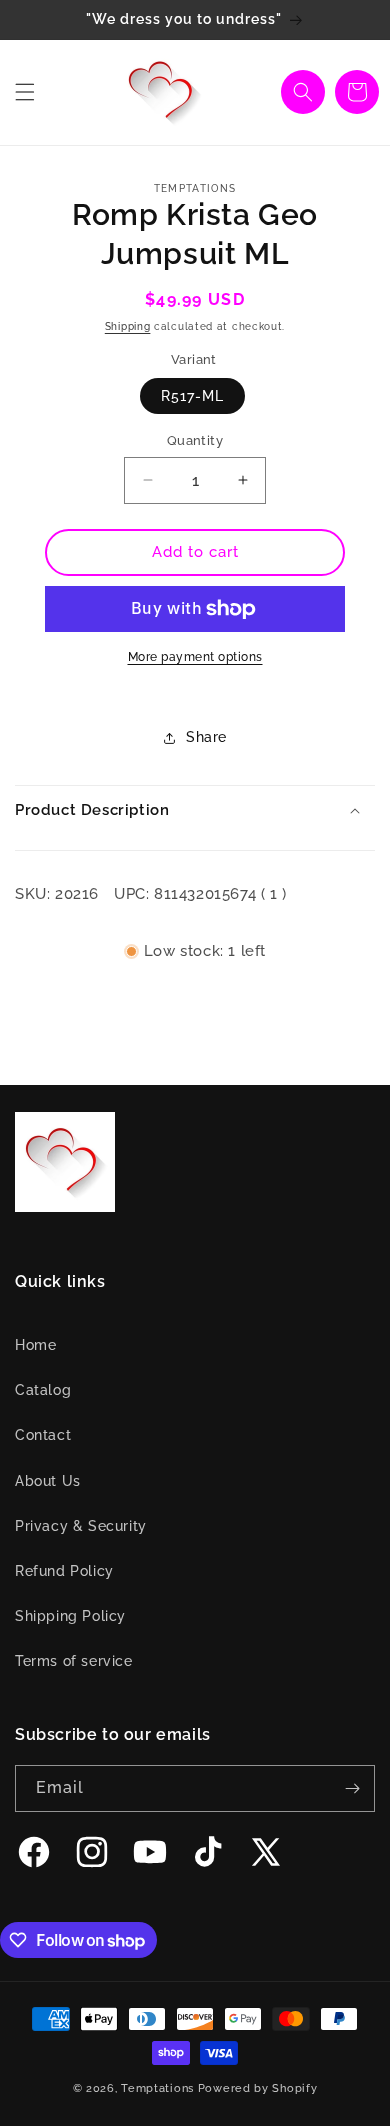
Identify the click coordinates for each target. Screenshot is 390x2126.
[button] (25, 92)
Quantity (195, 440)
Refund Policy (64, 1571)
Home (35, 1345)
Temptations (157, 2088)
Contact (43, 1435)
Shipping (128, 326)
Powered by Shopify (258, 2088)
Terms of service (74, 1661)
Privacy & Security (81, 1526)
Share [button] (206, 737)
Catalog (43, 1390)
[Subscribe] (352, 1788)
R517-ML (192, 396)
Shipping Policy (70, 1616)
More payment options (195, 657)
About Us (48, 1481)
